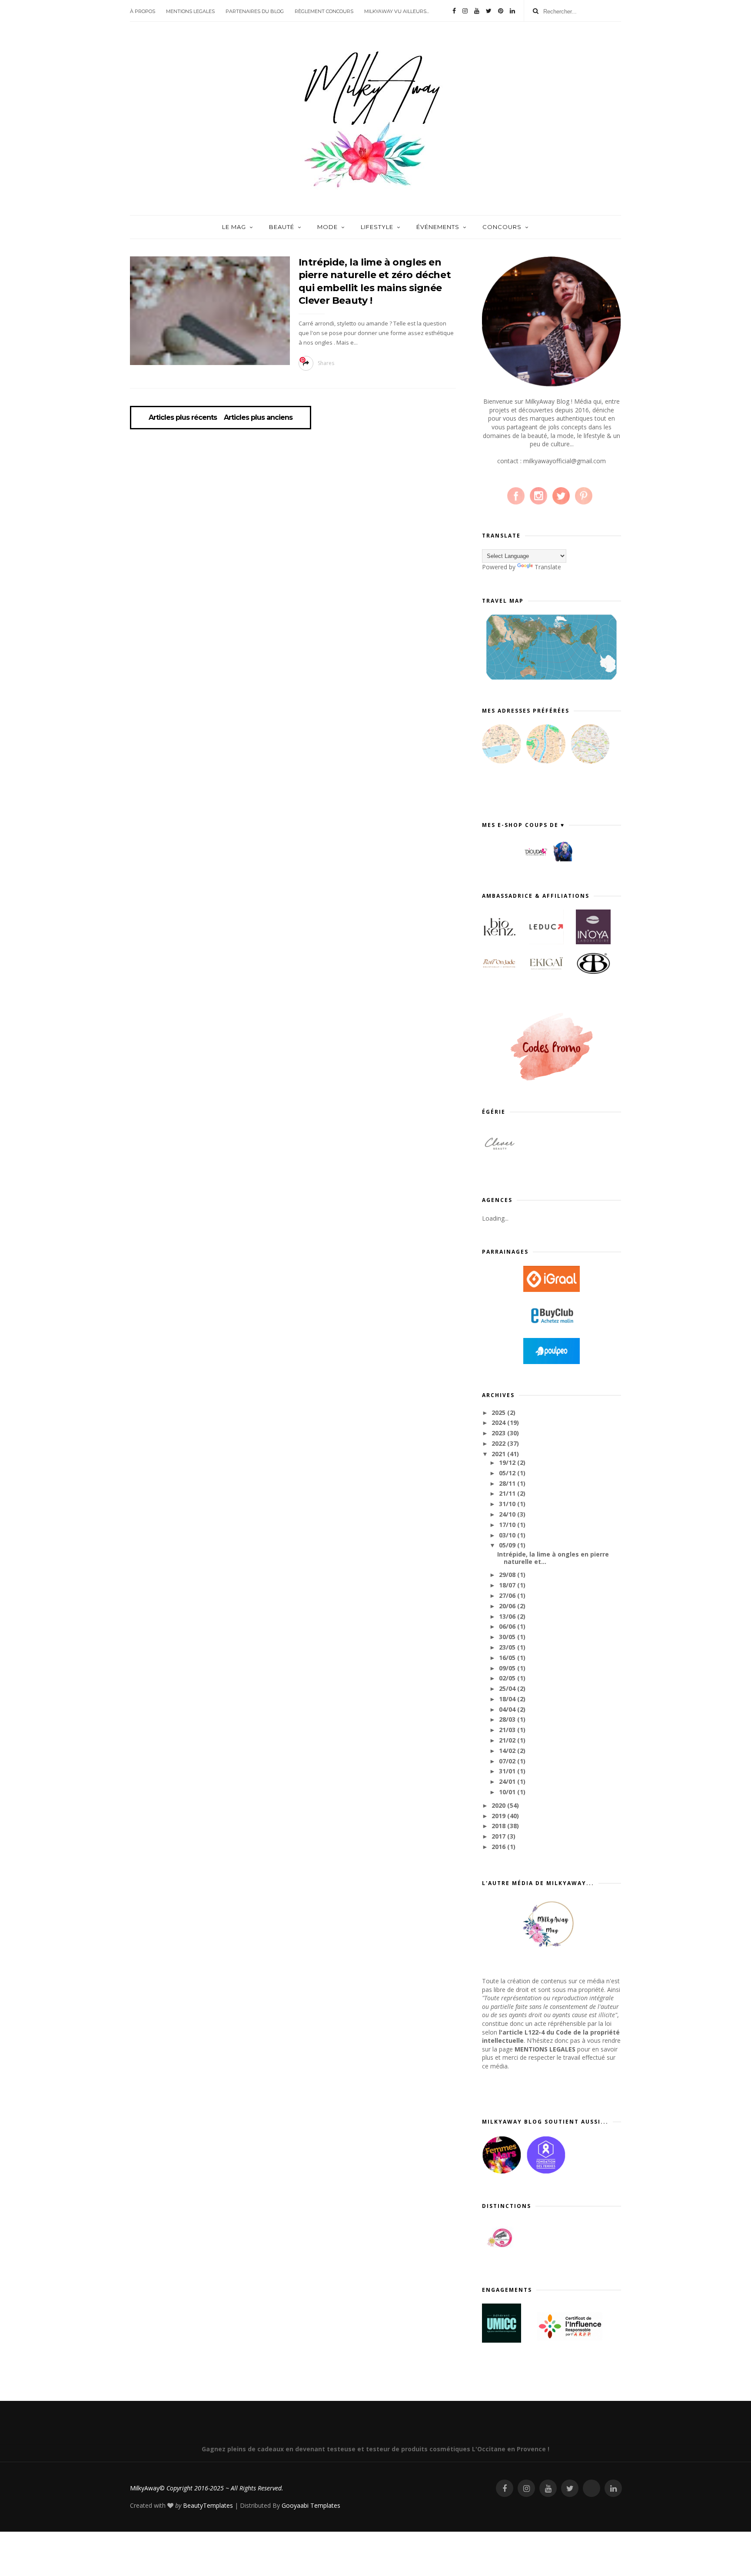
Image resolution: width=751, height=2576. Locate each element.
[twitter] (489, 11)
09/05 (508, 1668)
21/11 (508, 1493)
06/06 (508, 1626)
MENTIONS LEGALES (190, 11)
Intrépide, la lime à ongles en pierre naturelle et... (553, 1558)
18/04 (508, 1699)
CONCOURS (502, 227)
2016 (499, 1847)
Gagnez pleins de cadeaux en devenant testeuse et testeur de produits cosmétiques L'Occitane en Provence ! (375, 2449)
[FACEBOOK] (505, 2488)
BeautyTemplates (208, 2505)
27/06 (508, 1595)
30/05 (508, 1637)
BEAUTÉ (282, 227)
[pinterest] (501, 11)
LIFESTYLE (377, 227)
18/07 (508, 1585)
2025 (499, 1412)
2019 (499, 1816)
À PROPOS (143, 11)
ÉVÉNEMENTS (438, 227)
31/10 (508, 1504)
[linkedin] (512, 11)
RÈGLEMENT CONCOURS (324, 11)
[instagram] (465, 11)
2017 (499, 1836)
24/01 (508, 1781)
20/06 (508, 1606)
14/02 (508, 1751)
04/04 (508, 1709)
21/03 (508, 1730)
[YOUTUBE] (548, 2488)
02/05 (508, 1678)
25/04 (508, 1688)
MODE (327, 227)
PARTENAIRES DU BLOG (255, 11)
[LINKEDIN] (613, 2488)
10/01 (508, 1792)
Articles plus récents (183, 418)
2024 (499, 1422)
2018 (499, 1826)
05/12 (508, 1473)
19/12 (508, 1462)
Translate (548, 567)
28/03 (508, 1719)
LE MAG (234, 227)
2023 (499, 1433)
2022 (499, 1443)
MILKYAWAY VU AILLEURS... (397, 11)
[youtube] (477, 11)
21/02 (508, 1740)
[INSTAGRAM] (526, 2488)
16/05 (508, 1658)
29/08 (508, 1575)
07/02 (508, 1761)
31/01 (508, 1771)
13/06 (508, 1616)
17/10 (508, 1525)
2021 (499, 1454)
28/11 (508, 1483)
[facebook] (454, 11)
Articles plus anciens (258, 418)
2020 (499, 1805)
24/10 (508, 1514)
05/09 (508, 1545)
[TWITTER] (570, 2488)
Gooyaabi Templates (311, 2505)
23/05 (508, 1647)
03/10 (508, 1535)
